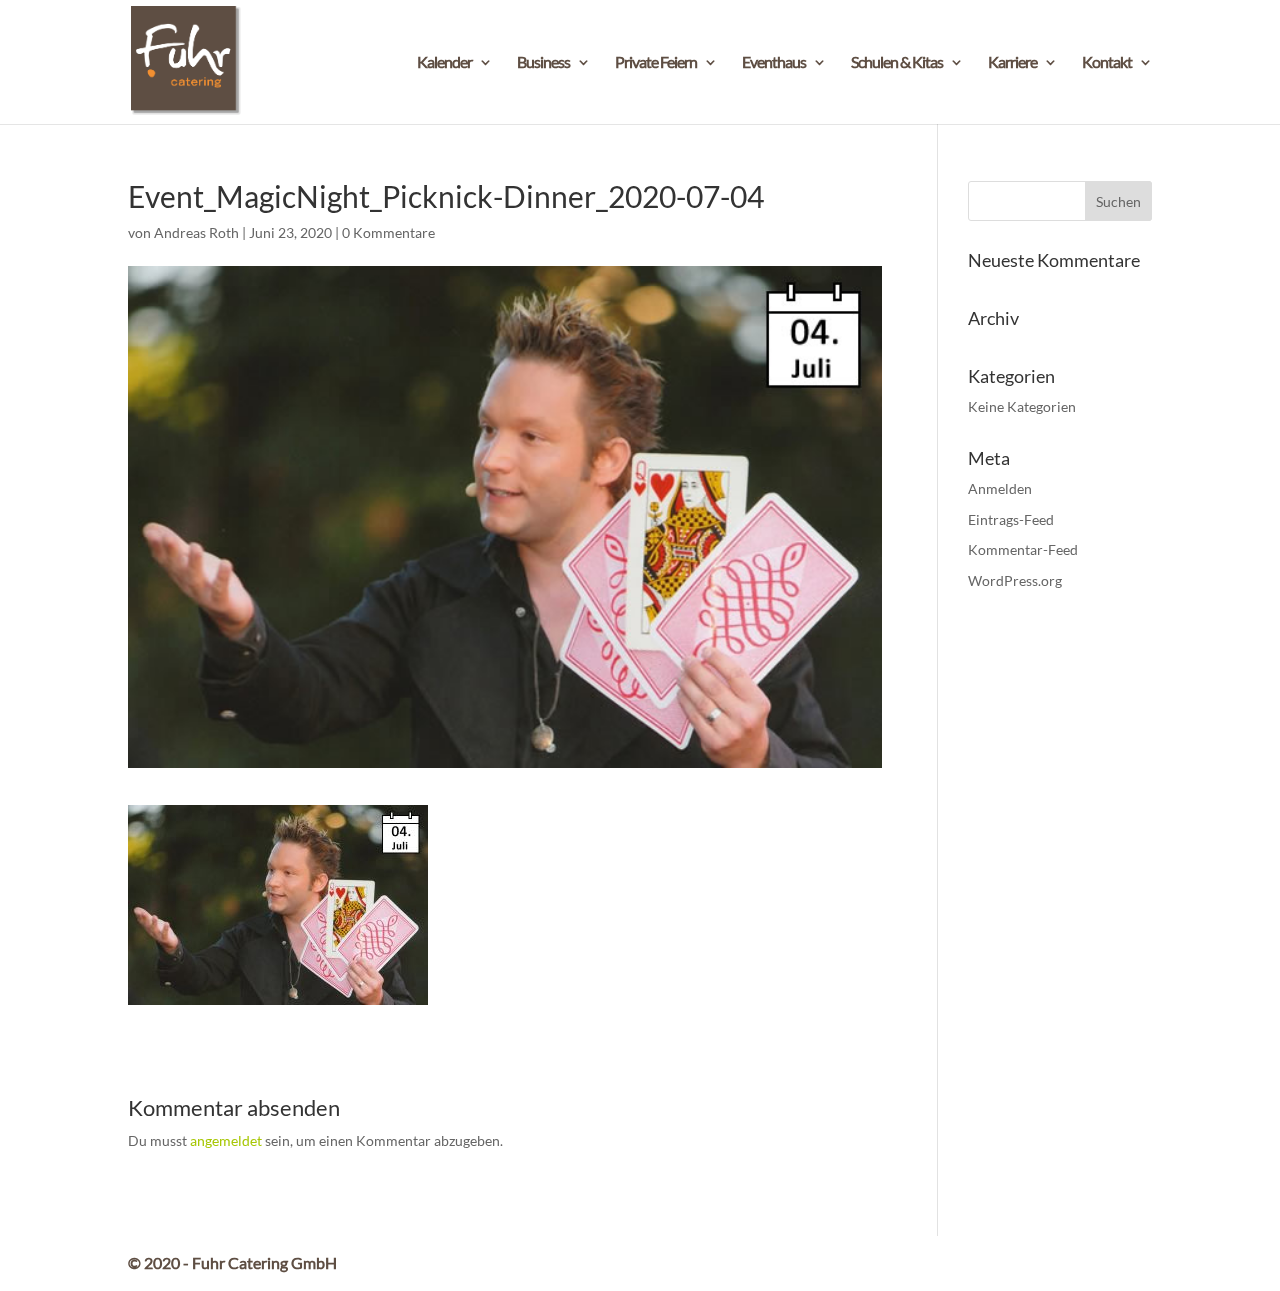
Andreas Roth (196, 232)
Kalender (444, 63)
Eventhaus (774, 63)
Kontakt (1107, 63)
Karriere (1012, 63)
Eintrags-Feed (1011, 519)
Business (543, 63)
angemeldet (226, 1140)
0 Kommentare (388, 232)
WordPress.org (1015, 580)
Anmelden (1000, 488)
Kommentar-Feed (1023, 549)
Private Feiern (656, 63)
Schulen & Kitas (897, 63)
